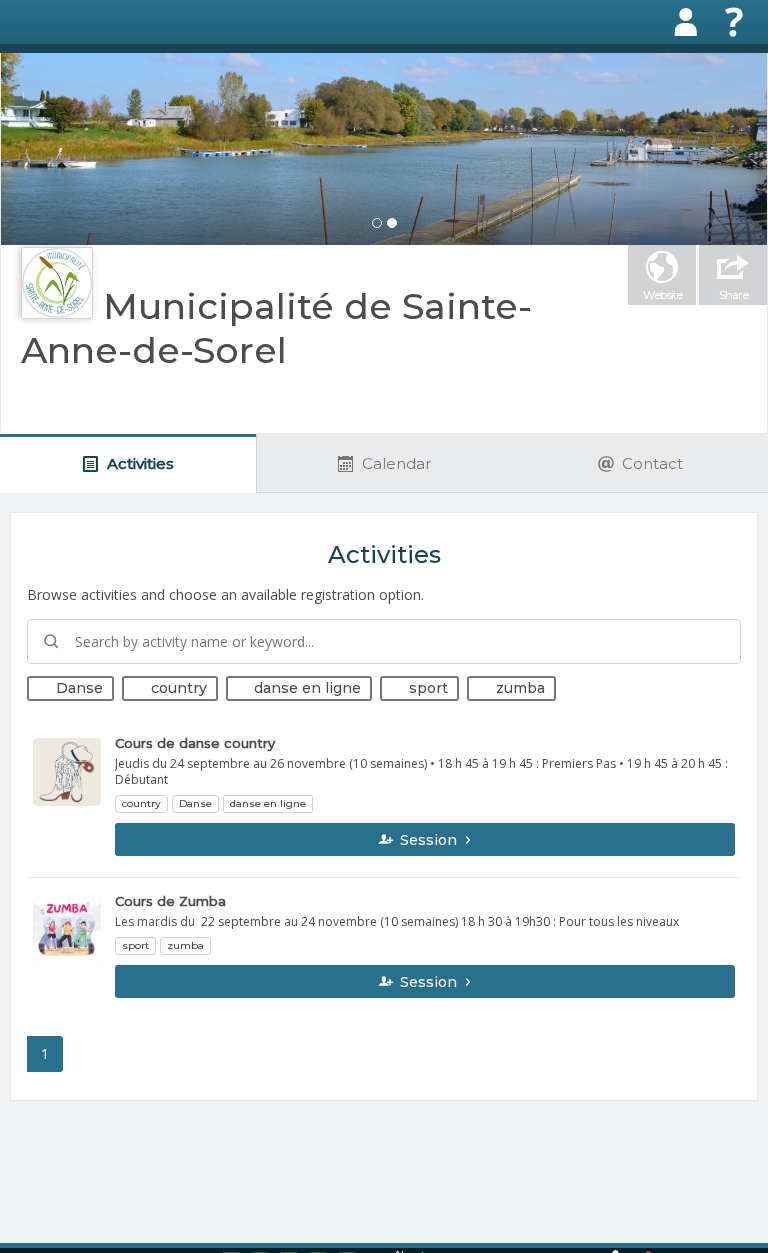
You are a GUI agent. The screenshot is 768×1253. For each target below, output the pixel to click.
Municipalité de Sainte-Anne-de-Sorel (276, 327)
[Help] (734, 22)
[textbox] (384, 641)
